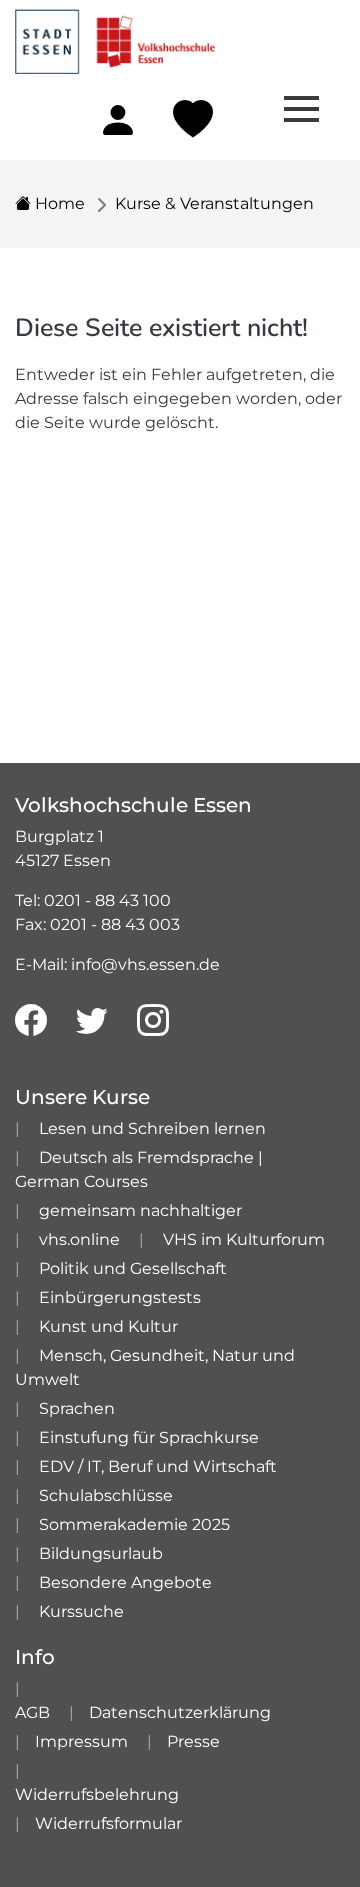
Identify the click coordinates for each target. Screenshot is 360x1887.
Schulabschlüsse (106, 1495)
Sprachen (77, 1408)
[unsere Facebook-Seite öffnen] (31, 1021)
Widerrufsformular (108, 1823)
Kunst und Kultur (108, 1326)
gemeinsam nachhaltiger (140, 1210)
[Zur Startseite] (115, 35)
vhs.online (79, 1239)
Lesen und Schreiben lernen (152, 1128)
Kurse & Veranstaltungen (214, 203)
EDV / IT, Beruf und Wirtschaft (158, 1466)
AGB (32, 1712)
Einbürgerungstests (120, 1297)
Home (58, 203)
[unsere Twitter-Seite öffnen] (92, 1021)
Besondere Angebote (125, 1582)
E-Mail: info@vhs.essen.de (117, 964)
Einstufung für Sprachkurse (149, 1437)
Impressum (81, 1741)
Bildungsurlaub (101, 1553)
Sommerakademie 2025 (134, 1524)
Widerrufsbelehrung (97, 1794)
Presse (193, 1741)
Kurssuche (81, 1611)
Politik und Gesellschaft (133, 1268)
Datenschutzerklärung (180, 1712)
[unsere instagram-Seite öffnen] (153, 1021)
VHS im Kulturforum (244, 1239)
